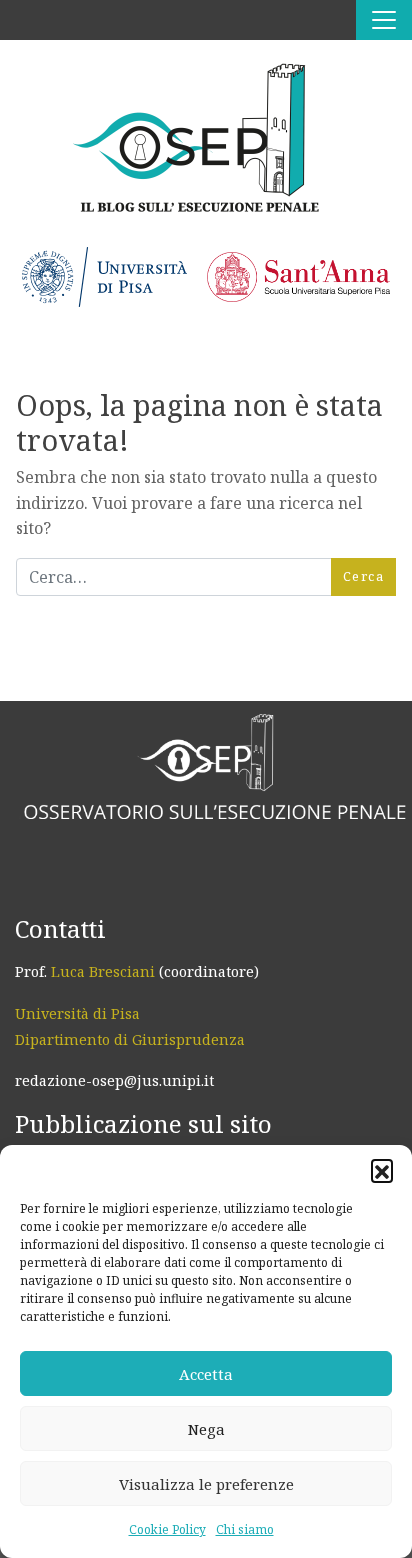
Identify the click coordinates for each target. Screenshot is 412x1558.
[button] (382, 1170)
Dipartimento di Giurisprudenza (130, 1039)
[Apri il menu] (384, 20)
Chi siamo (245, 1529)
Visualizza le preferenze (206, 1484)
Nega (206, 1429)
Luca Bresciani (103, 971)
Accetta (206, 1374)
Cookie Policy (167, 1529)
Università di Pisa (77, 1013)
